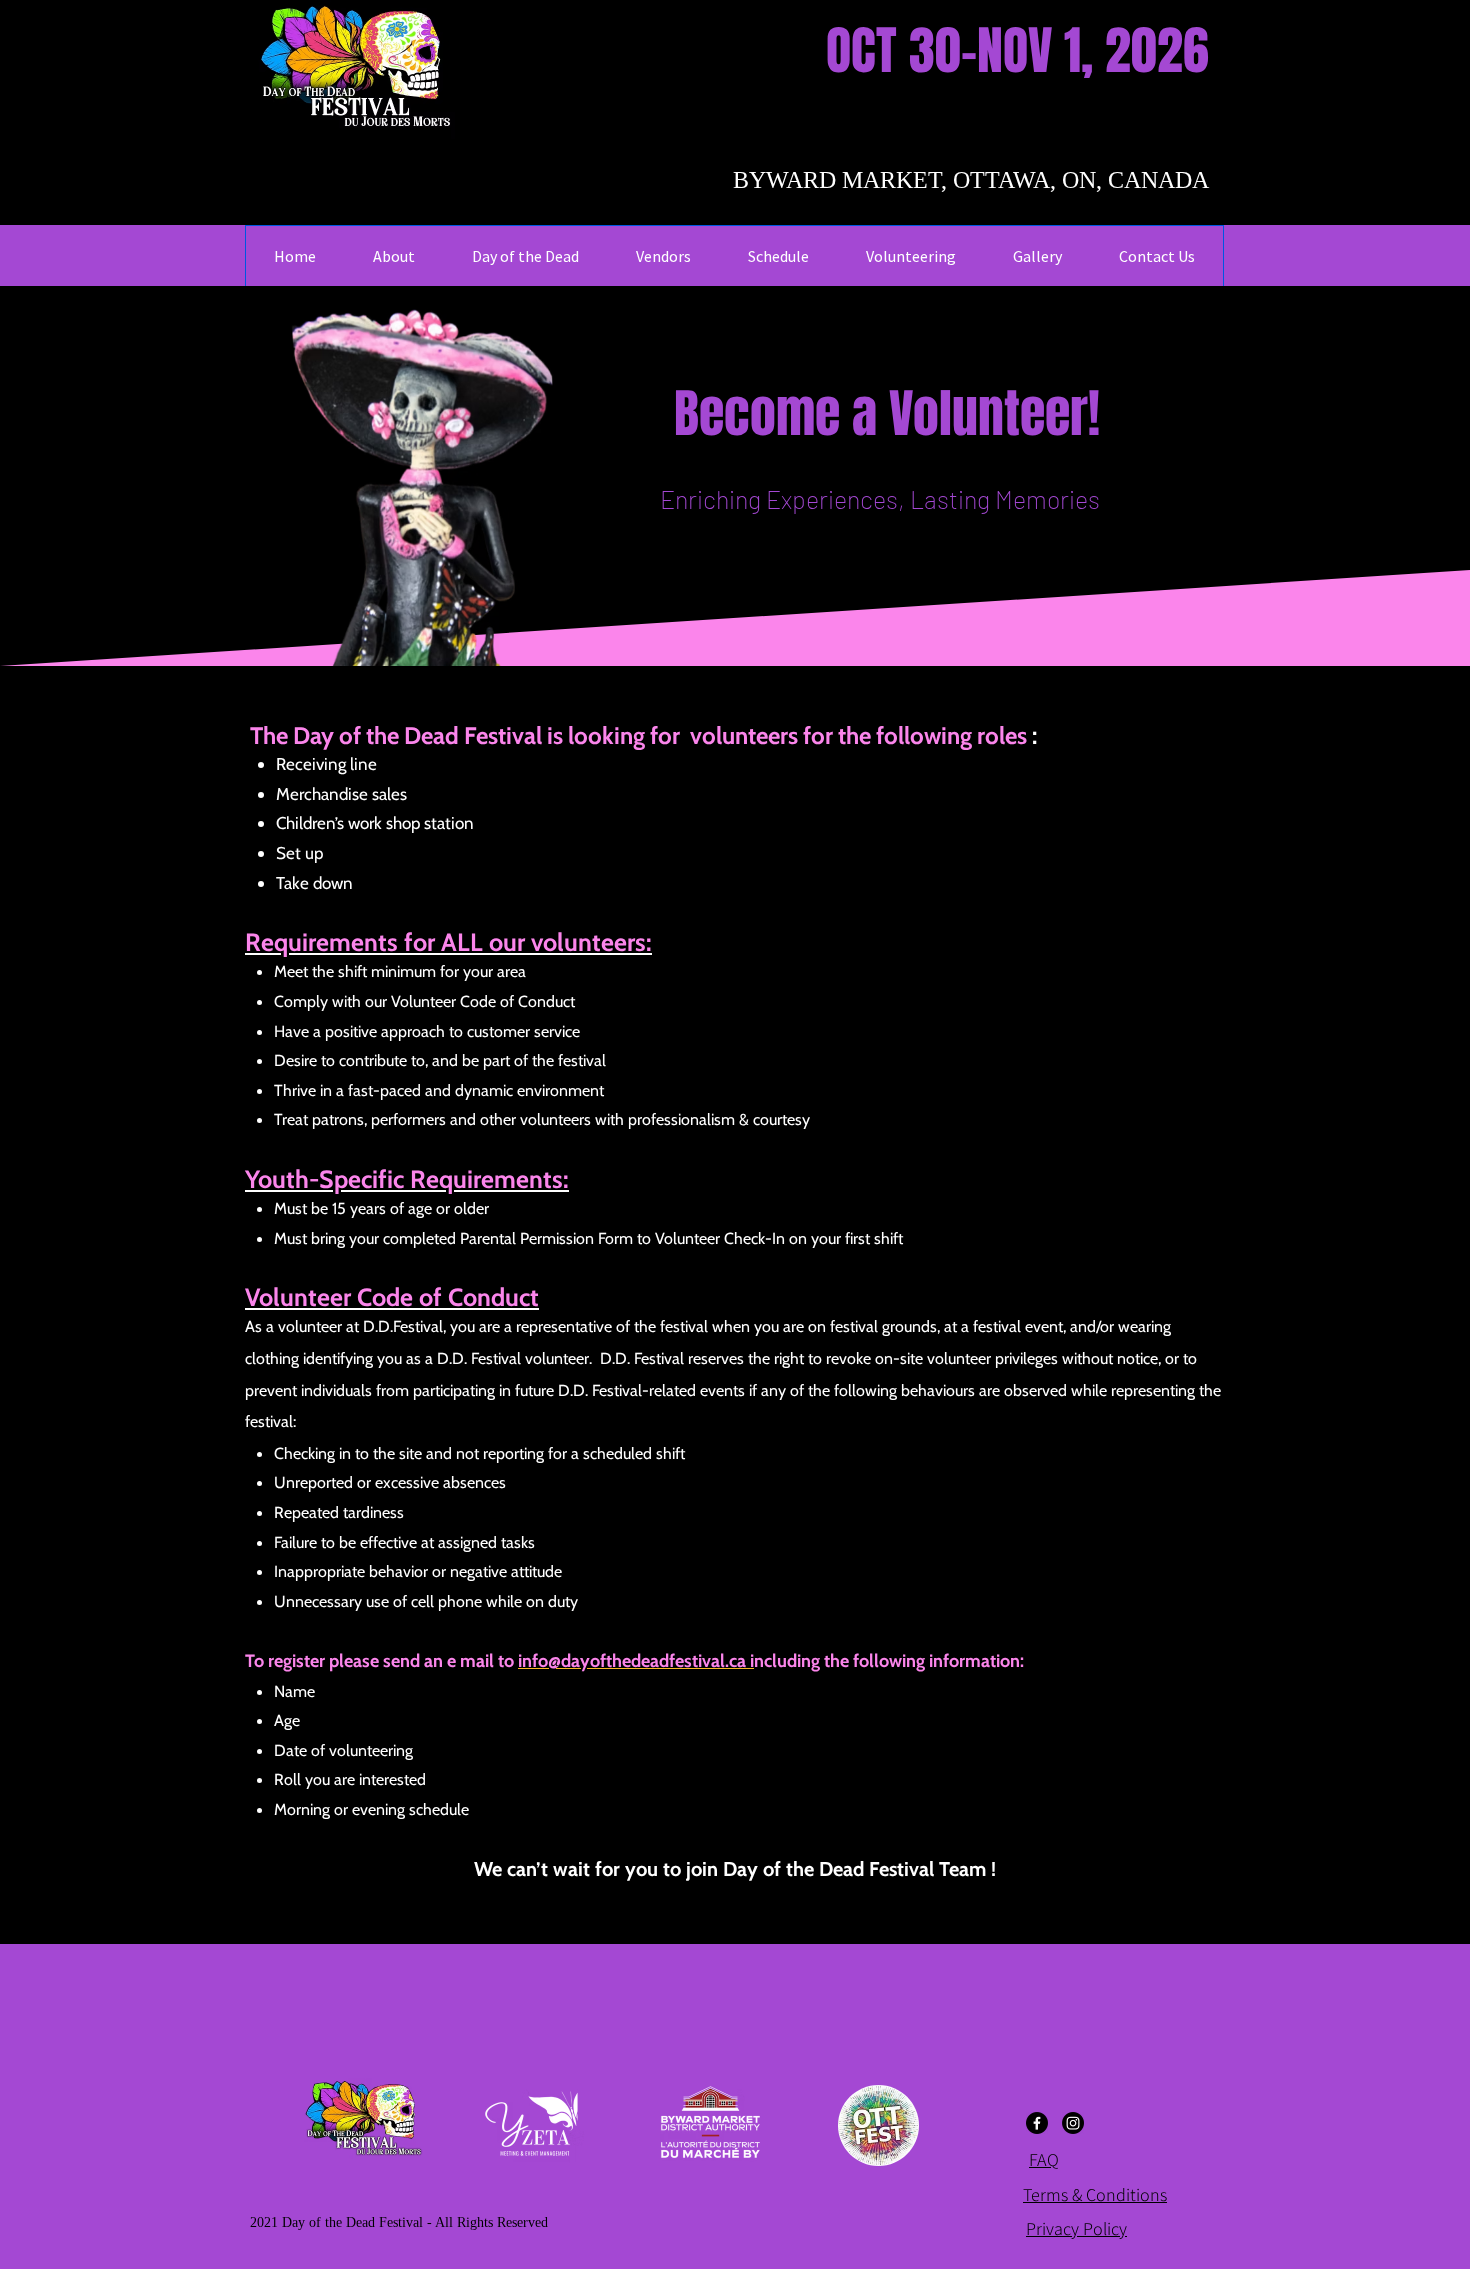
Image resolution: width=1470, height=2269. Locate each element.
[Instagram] (1073, 2123)
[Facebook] (1037, 2123)
